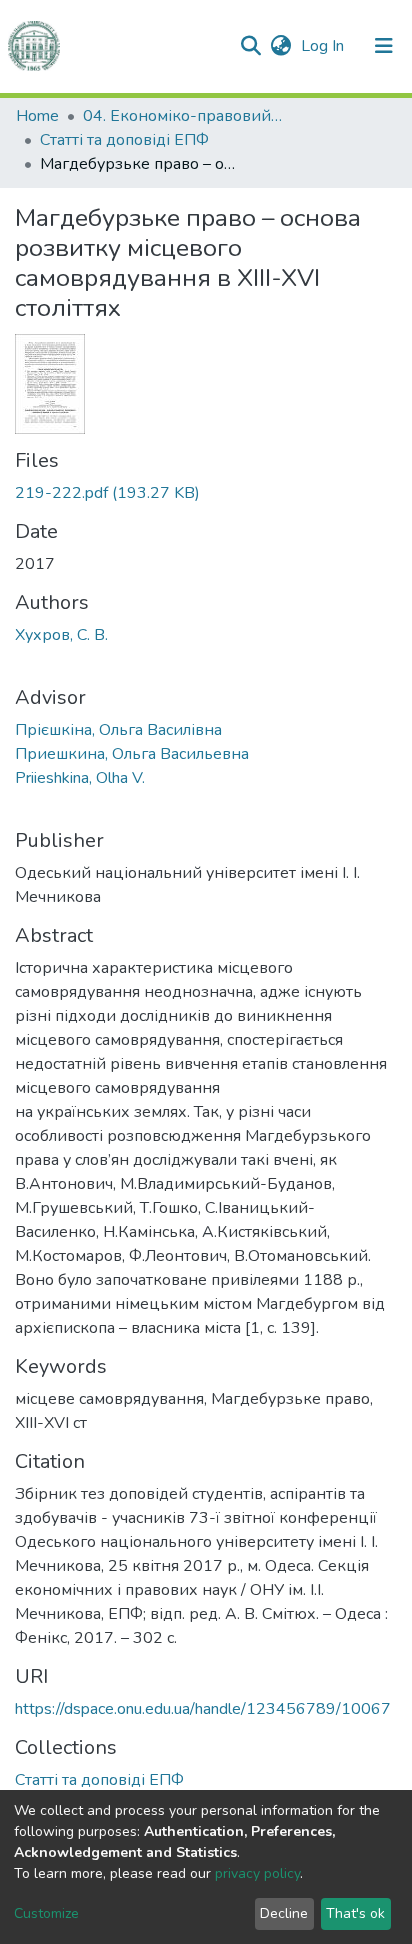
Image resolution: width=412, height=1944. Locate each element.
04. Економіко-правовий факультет (183, 116)
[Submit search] (250, 46)
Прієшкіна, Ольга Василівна (118, 730)
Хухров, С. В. (61, 635)
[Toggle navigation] (384, 46)
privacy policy (257, 1873)
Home (37, 116)
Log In (324, 46)
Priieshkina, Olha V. (80, 778)
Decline (284, 1913)
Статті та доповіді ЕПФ (124, 140)
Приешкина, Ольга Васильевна (132, 754)
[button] (280, 46)
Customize (46, 1913)
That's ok (355, 1913)
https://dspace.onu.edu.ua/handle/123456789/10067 (203, 1709)
